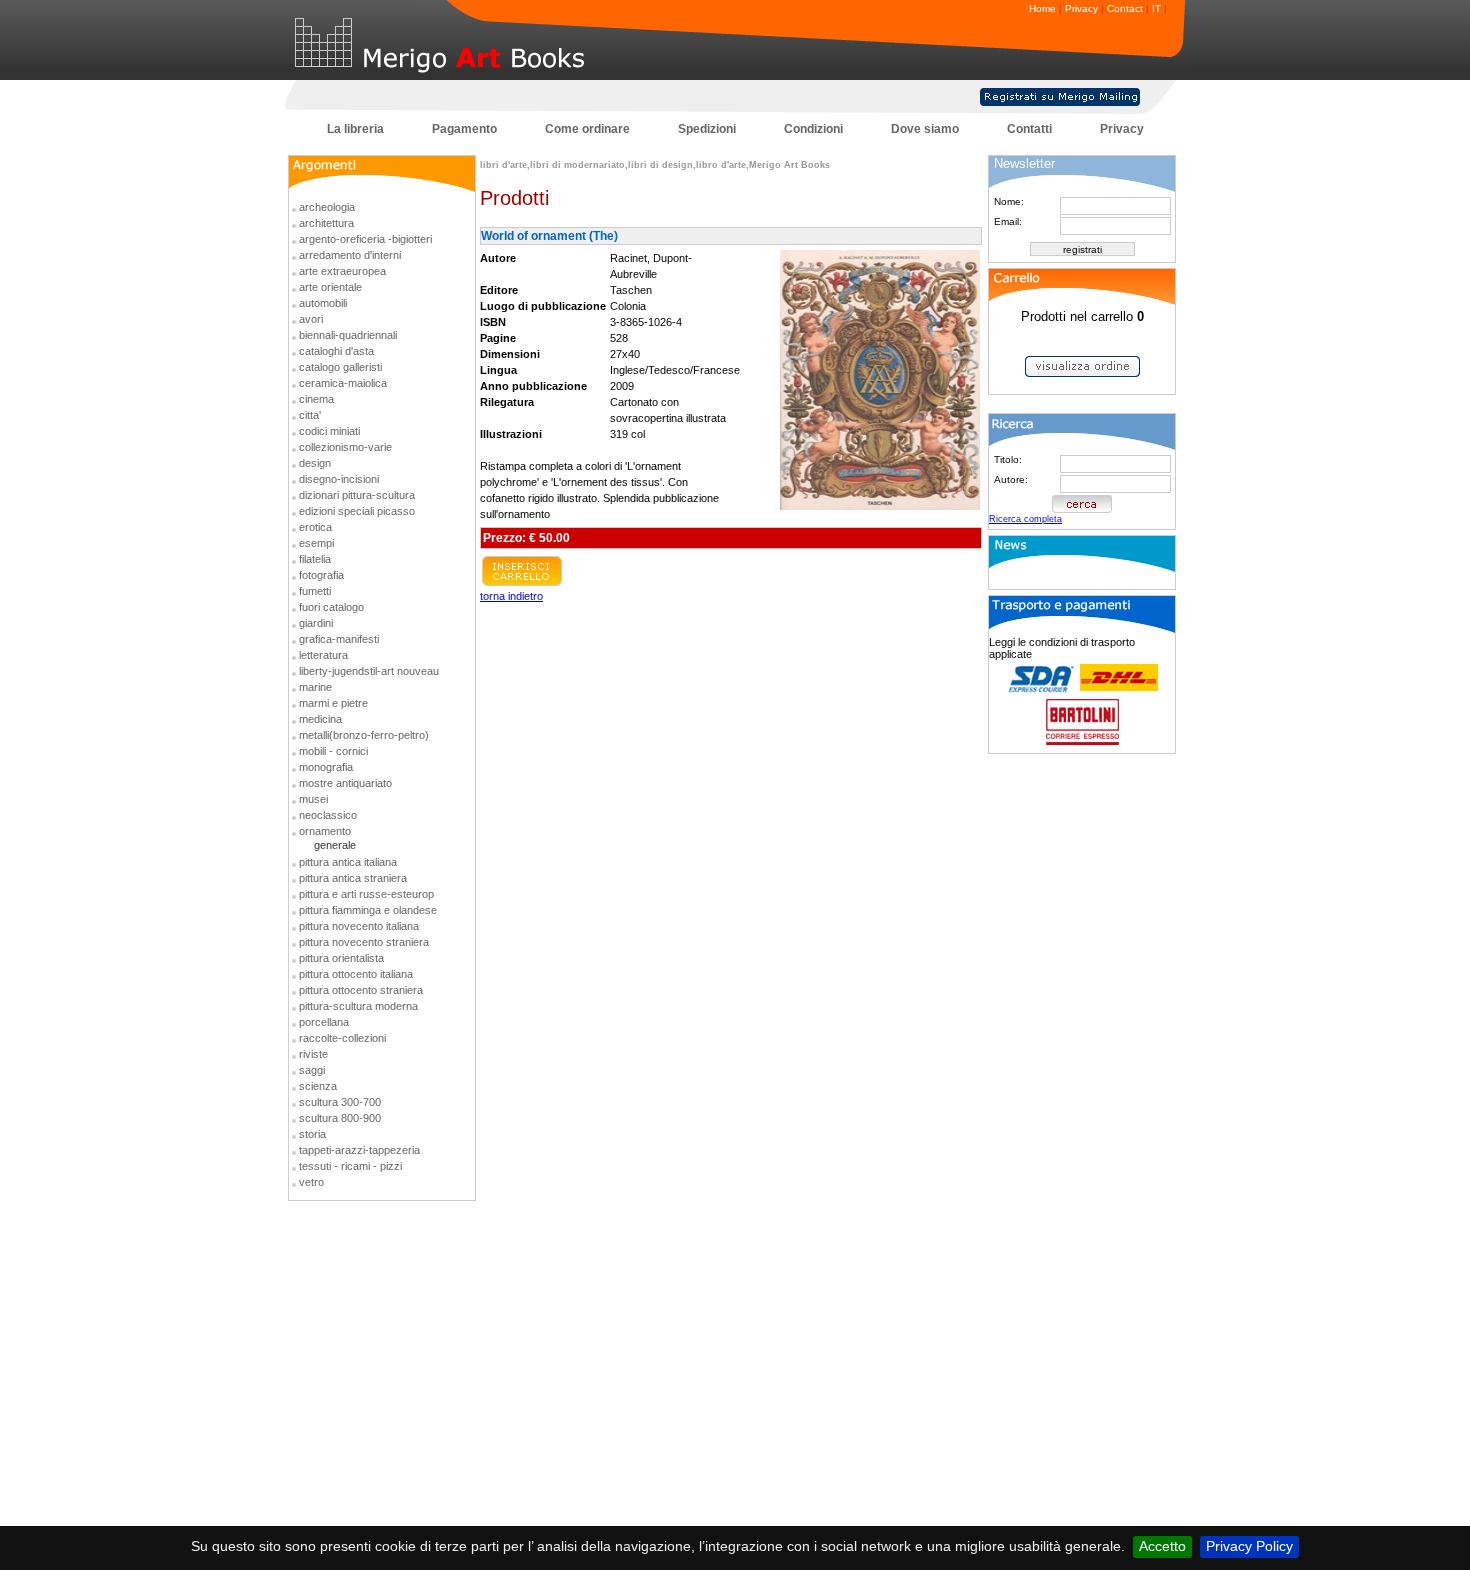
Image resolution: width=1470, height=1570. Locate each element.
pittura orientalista (341, 958)
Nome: (1009, 201)
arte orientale (330, 287)
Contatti (1029, 129)
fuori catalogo (331, 607)
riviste (313, 1054)
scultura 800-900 (340, 1118)
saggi (312, 1070)
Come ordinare (587, 129)
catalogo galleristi (340, 367)
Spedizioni (707, 129)
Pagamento (464, 129)
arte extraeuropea (342, 271)
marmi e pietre (333, 703)
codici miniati (329, 431)
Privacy (1081, 8)
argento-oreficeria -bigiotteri (365, 239)
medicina (320, 719)
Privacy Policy (1249, 1546)
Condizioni (813, 129)
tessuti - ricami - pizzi (350, 1166)
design (315, 463)
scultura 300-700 (340, 1102)
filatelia (315, 559)
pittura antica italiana (348, 862)
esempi (316, 543)
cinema (316, 399)
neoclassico (328, 815)
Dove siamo (925, 129)
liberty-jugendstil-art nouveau (369, 671)
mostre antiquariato (345, 783)
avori (311, 319)
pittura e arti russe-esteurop (366, 894)
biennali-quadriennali (348, 335)
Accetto (1162, 1546)
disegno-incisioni (339, 479)
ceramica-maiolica (343, 383)
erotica (315, 527)
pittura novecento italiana (359, 926)
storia (312, 1134)
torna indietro (511, 596)
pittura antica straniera (353, 878)
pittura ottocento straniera (361, 990)
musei (313, 799)
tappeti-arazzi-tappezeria (359, 1150)
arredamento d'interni (350, 255)
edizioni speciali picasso (357, 511)
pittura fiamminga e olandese (368, 910)
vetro (311, 1182)
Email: (1008, 221)
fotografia (321, 575)
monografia (326, 767)
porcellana (324, 1022)
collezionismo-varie (345, 447)
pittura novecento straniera (364, 942)
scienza (318, 1086)
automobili (323, 303)
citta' (310, 415)
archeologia (327, 207)
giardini (316, 623)
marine (315, 687)
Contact (1125, 8)
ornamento (325, 831)
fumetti (315, 591)
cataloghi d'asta (336, 351)
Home (1042, 8)
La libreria (355, 129)
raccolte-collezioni (342, 1038)
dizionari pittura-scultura (357, 495)
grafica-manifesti (339, 639)
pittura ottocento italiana (356, 974)
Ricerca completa (1025, 519)
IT (1156, 8)
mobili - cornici (333, 751)
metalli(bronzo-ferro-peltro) (364, 735)
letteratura (323, 655)
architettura (326, 223)
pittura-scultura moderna (358, 1006)
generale (335, 845)
